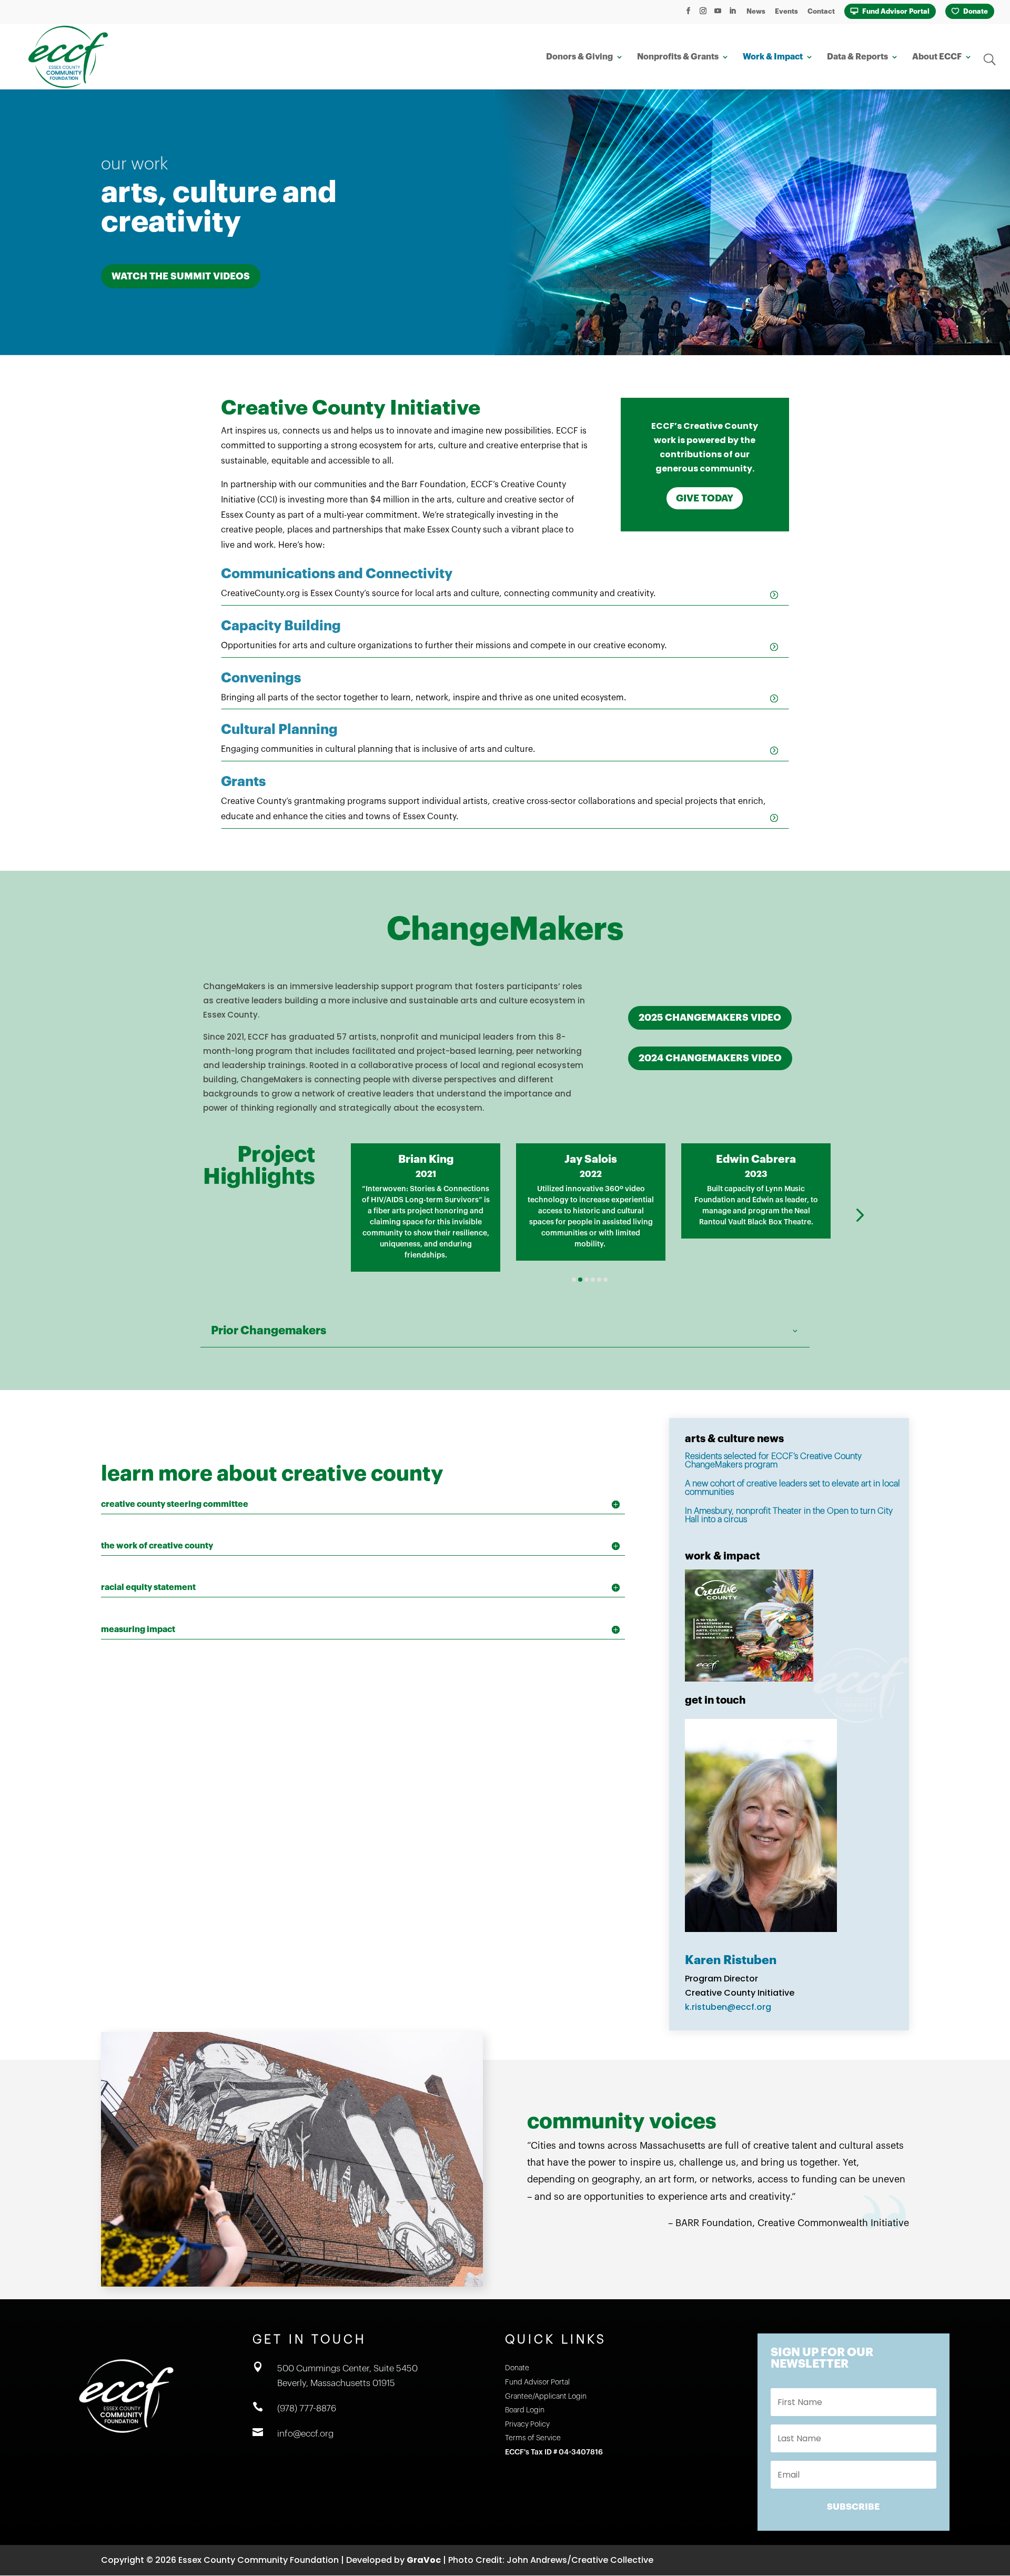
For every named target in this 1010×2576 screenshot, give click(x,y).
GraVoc (424, 2560)
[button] (323, 1215)
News (756, 11)
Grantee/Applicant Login (546, 2397)
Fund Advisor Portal (896, 11)
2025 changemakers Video (710, 1018)
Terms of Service (533, 2438)
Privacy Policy (527, 2424)
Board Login (525, 2410)
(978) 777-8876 (307, 2408)
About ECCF (937, 57)
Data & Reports (857, 57)
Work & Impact (773, 57)
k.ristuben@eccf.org (728, 2007)
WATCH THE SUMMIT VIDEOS (181, 276)
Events (786, 11)
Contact (821, 11)
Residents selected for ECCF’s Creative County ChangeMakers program (773, 1461)
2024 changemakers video (710, 1058)
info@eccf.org (305, 2434)
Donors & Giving (579, 57)
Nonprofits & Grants (678, 57)
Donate (976, 11)
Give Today (705, 498)
